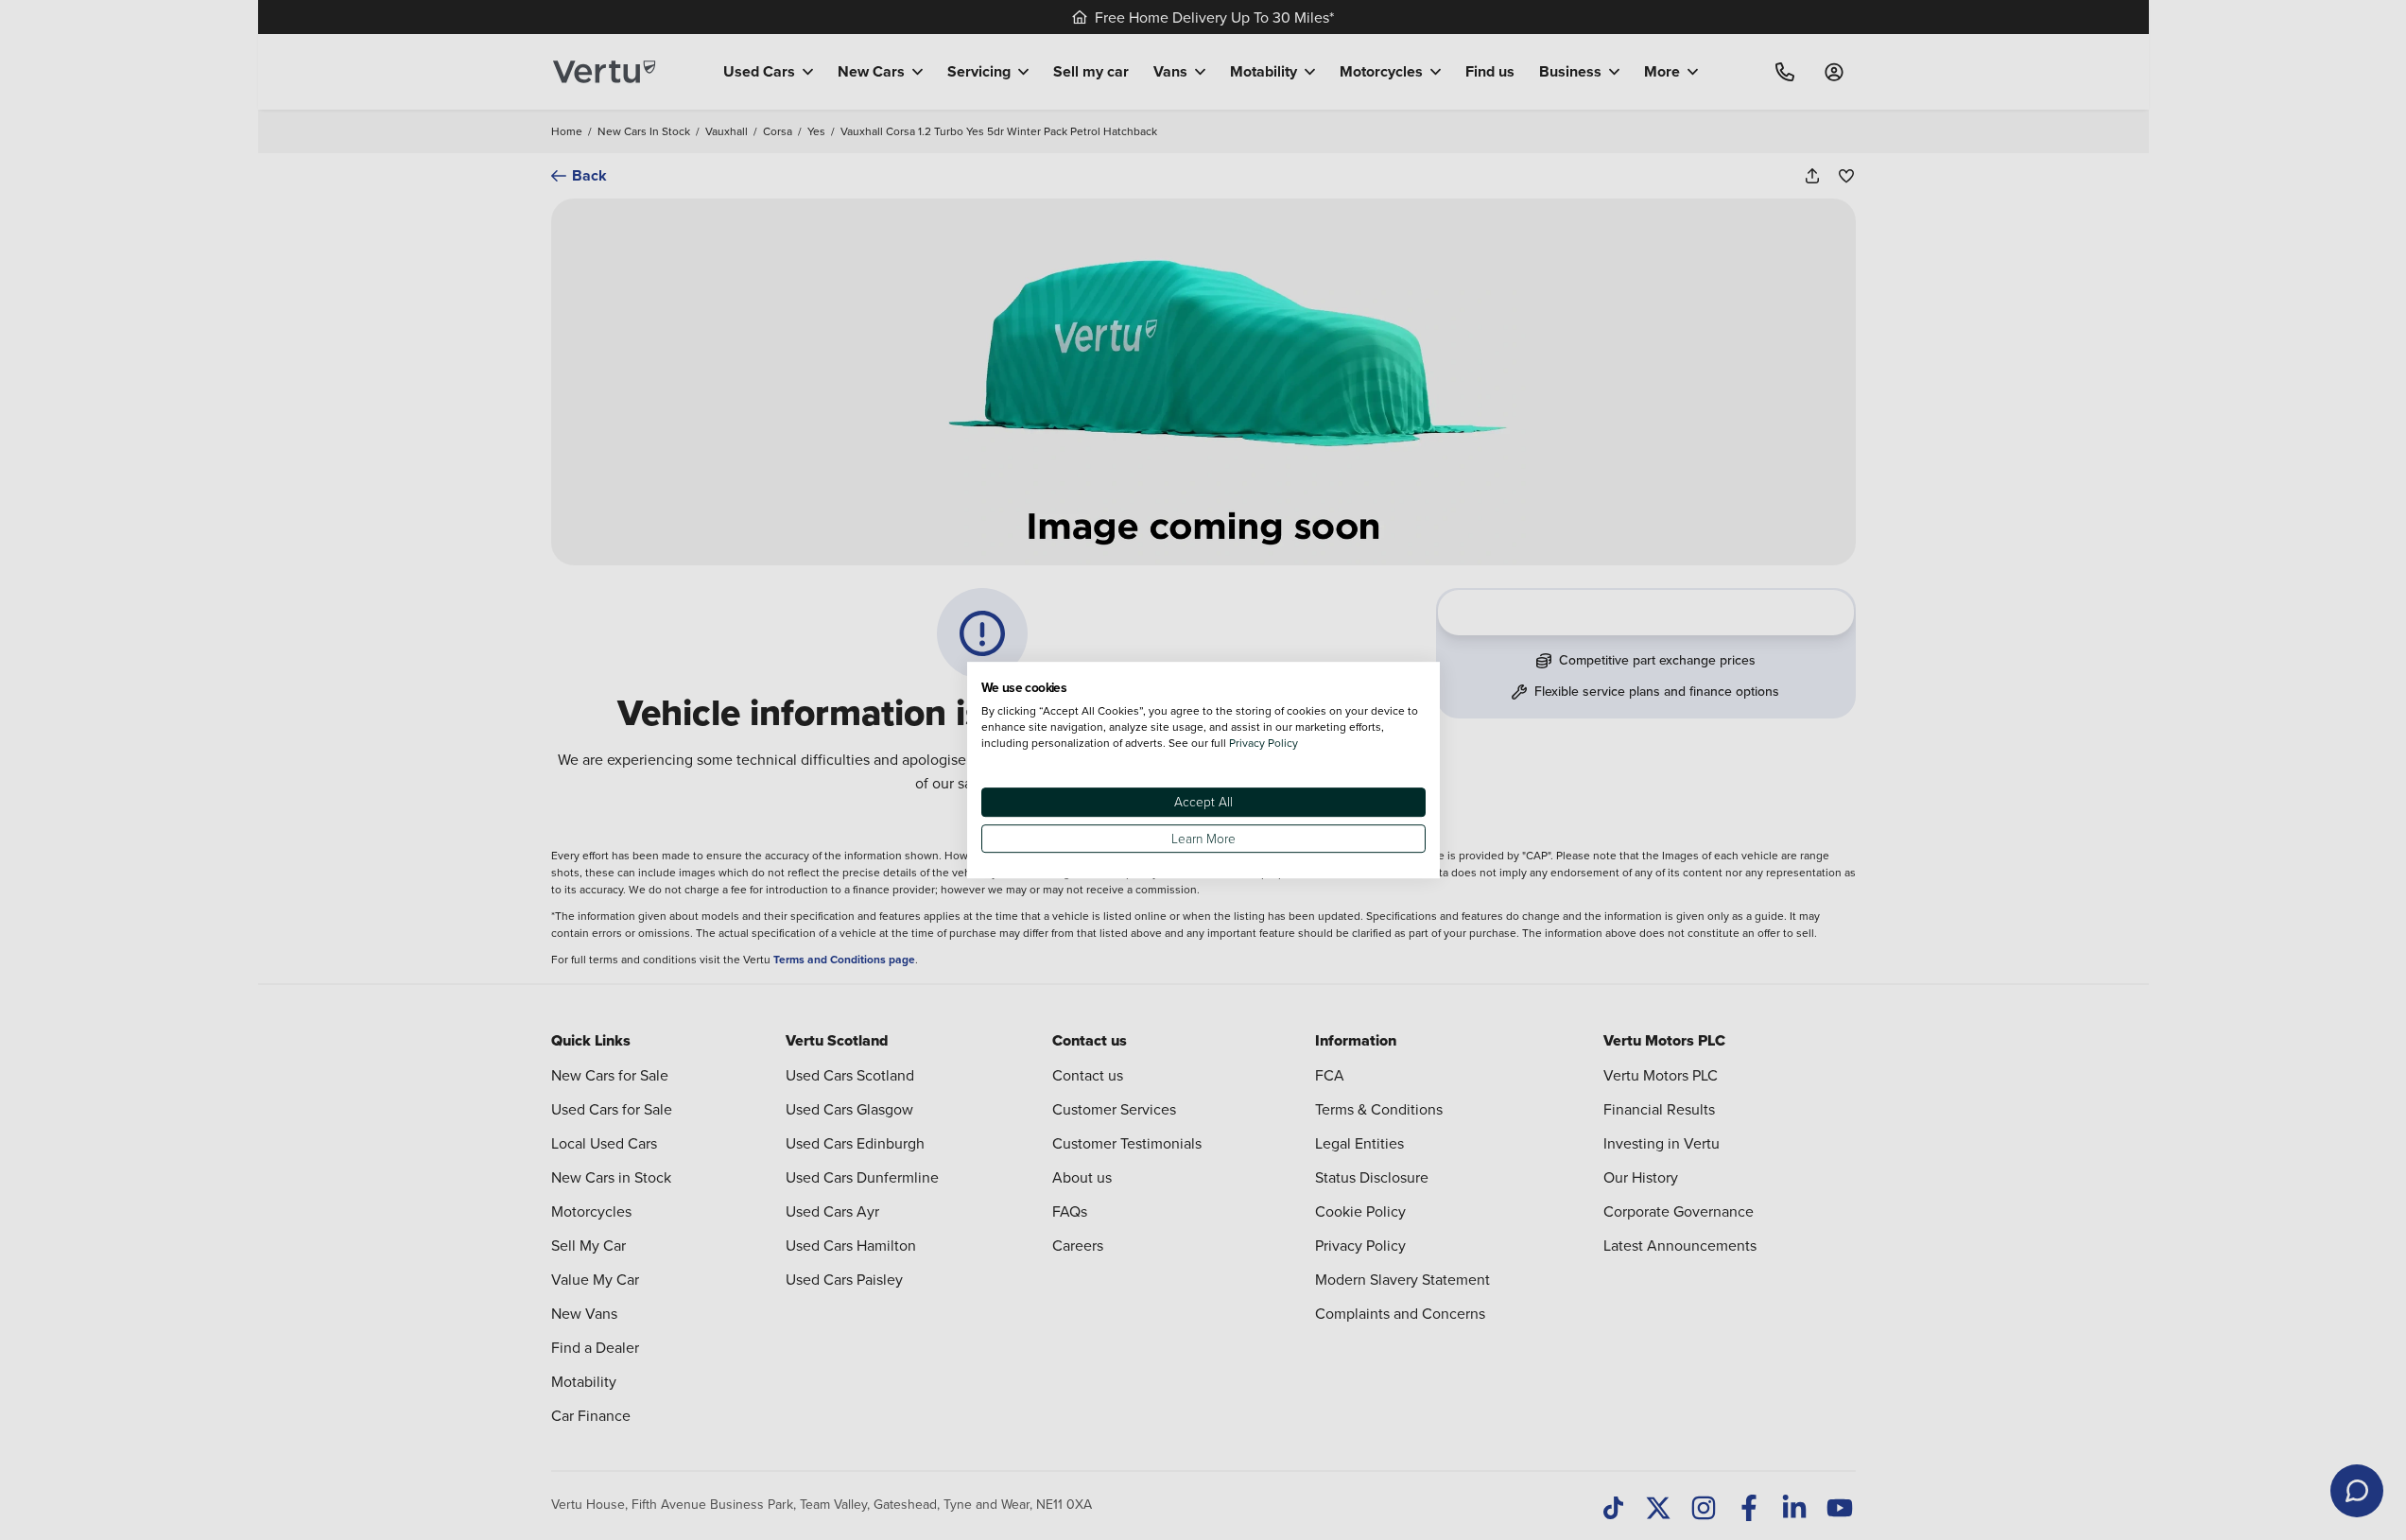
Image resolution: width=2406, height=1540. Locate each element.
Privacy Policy (1264, 743)
